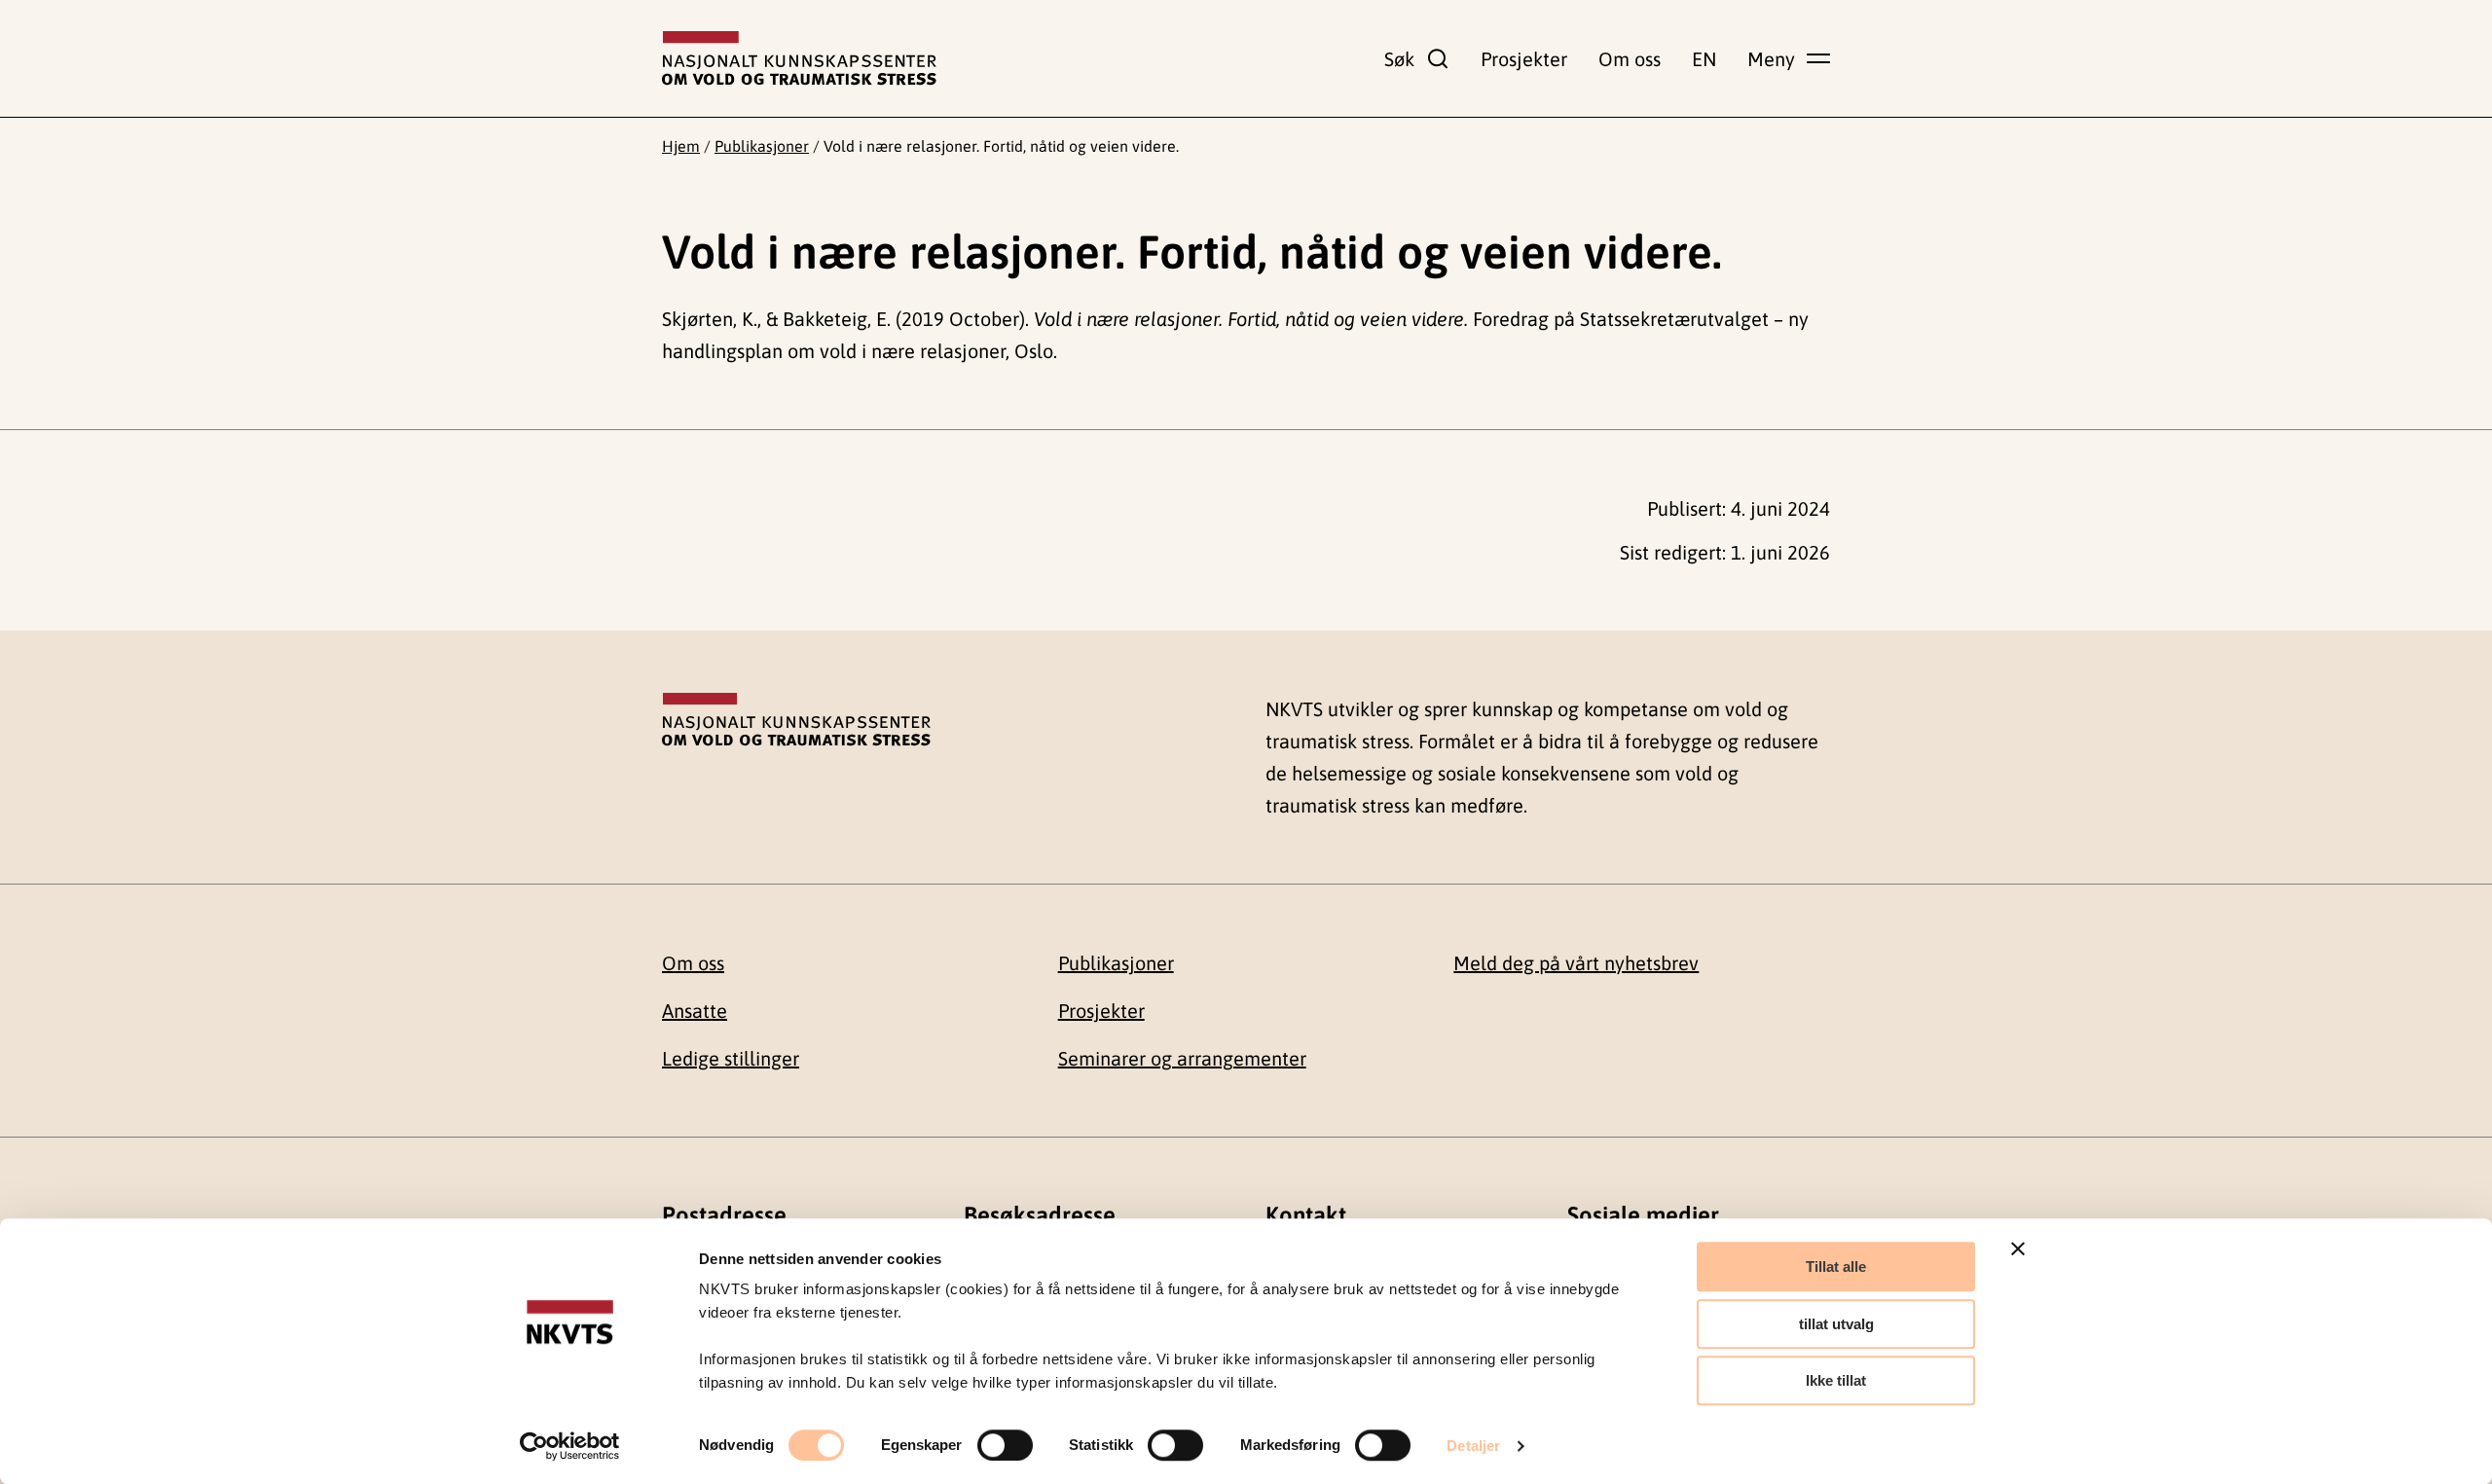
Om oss (1630, 59)
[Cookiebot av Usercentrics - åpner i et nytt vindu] (570, 1446)
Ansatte (695, 1011)
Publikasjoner (762, 146)
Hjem (681, 146)
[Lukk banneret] (2018, 1249)
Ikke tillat (1836, 1380)
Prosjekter (1524, 59)
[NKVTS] (799, 58)
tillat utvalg (1836, 1324)
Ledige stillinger (731, 1058)
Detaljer (1473, 1446)
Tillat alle (1836, 1267)
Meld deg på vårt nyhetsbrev (1576, 963)
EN (1704, 59)
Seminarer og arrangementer (1182, 1058)
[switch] (1005, 1445)
